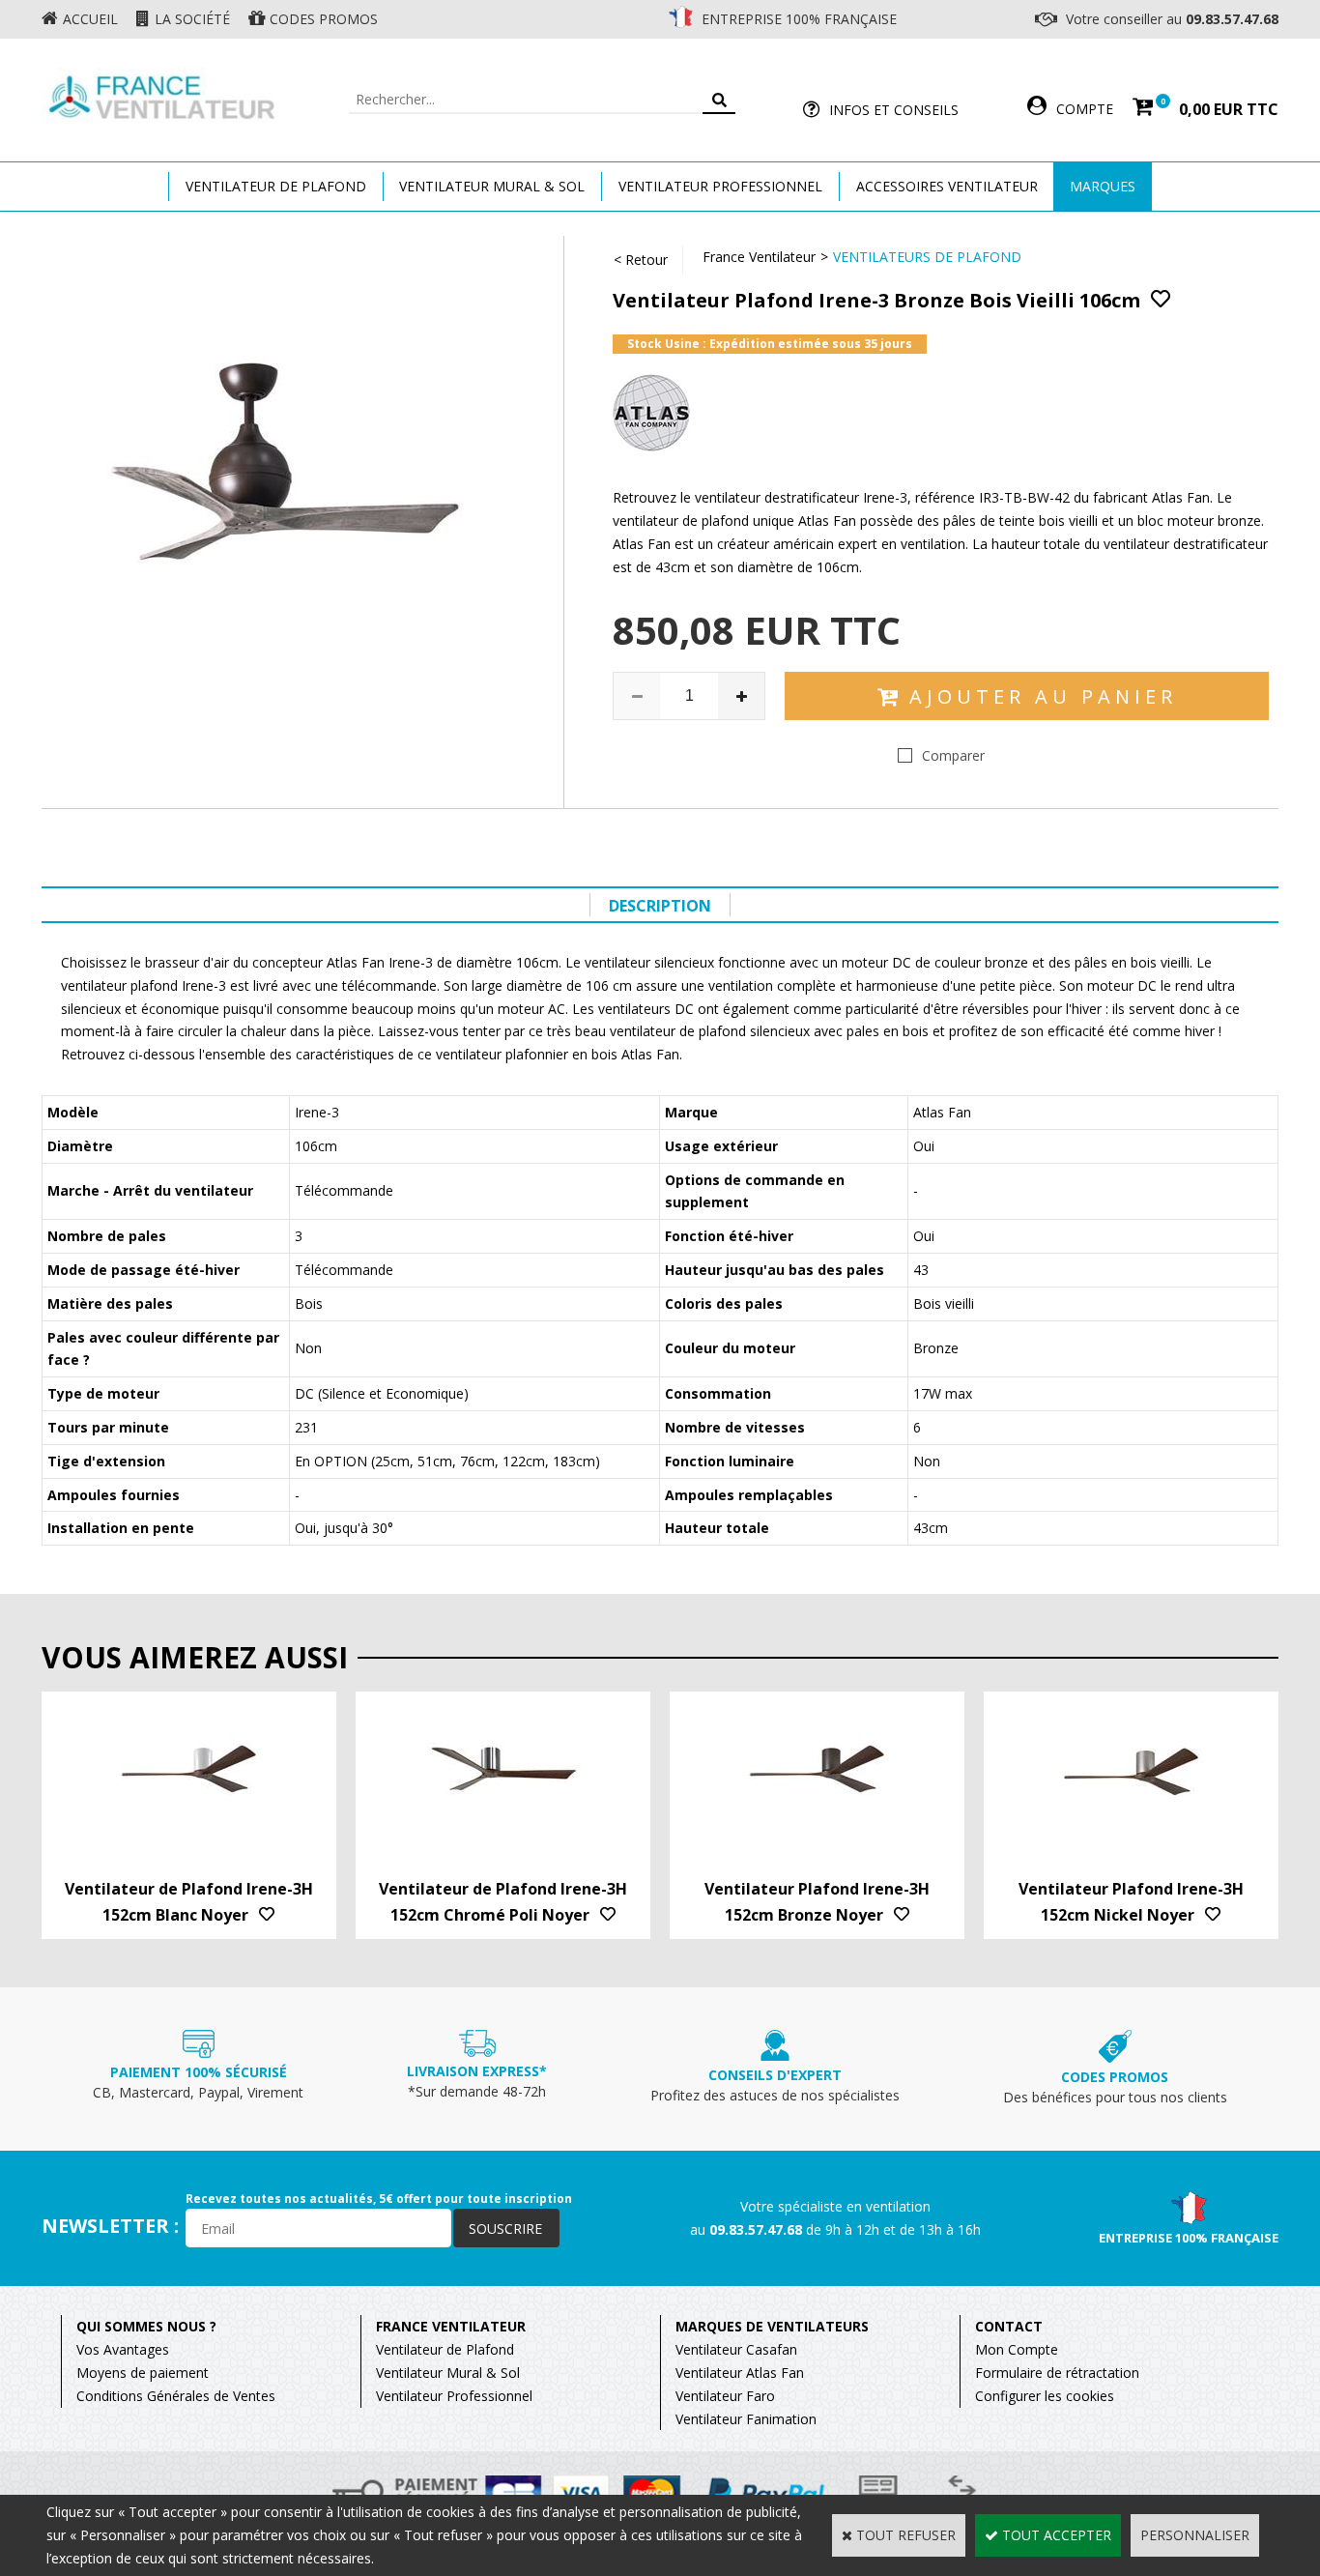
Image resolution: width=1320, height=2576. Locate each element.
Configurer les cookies (1045, 2396)
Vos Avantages (123, 2349)
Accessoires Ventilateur (947, 186)
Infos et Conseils (894, 110)
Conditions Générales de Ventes (176, 2396)
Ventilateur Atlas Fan (740, 2373)
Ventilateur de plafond (276, 186)
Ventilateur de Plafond (445, 2349)
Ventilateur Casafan (736, 2349)
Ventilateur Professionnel (720, 186)
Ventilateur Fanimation (746, 2419)
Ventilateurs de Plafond (927, 257)
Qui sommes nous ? (146, 2326)
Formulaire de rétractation (1057, 2373)
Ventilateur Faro (725, 2396)
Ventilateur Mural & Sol (492, 186)
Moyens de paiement (143, 2373)
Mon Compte (1017, 2349)
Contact (1009, 2326)
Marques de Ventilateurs (772, 2326)
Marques (1103, 186)
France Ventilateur (759, 257)
